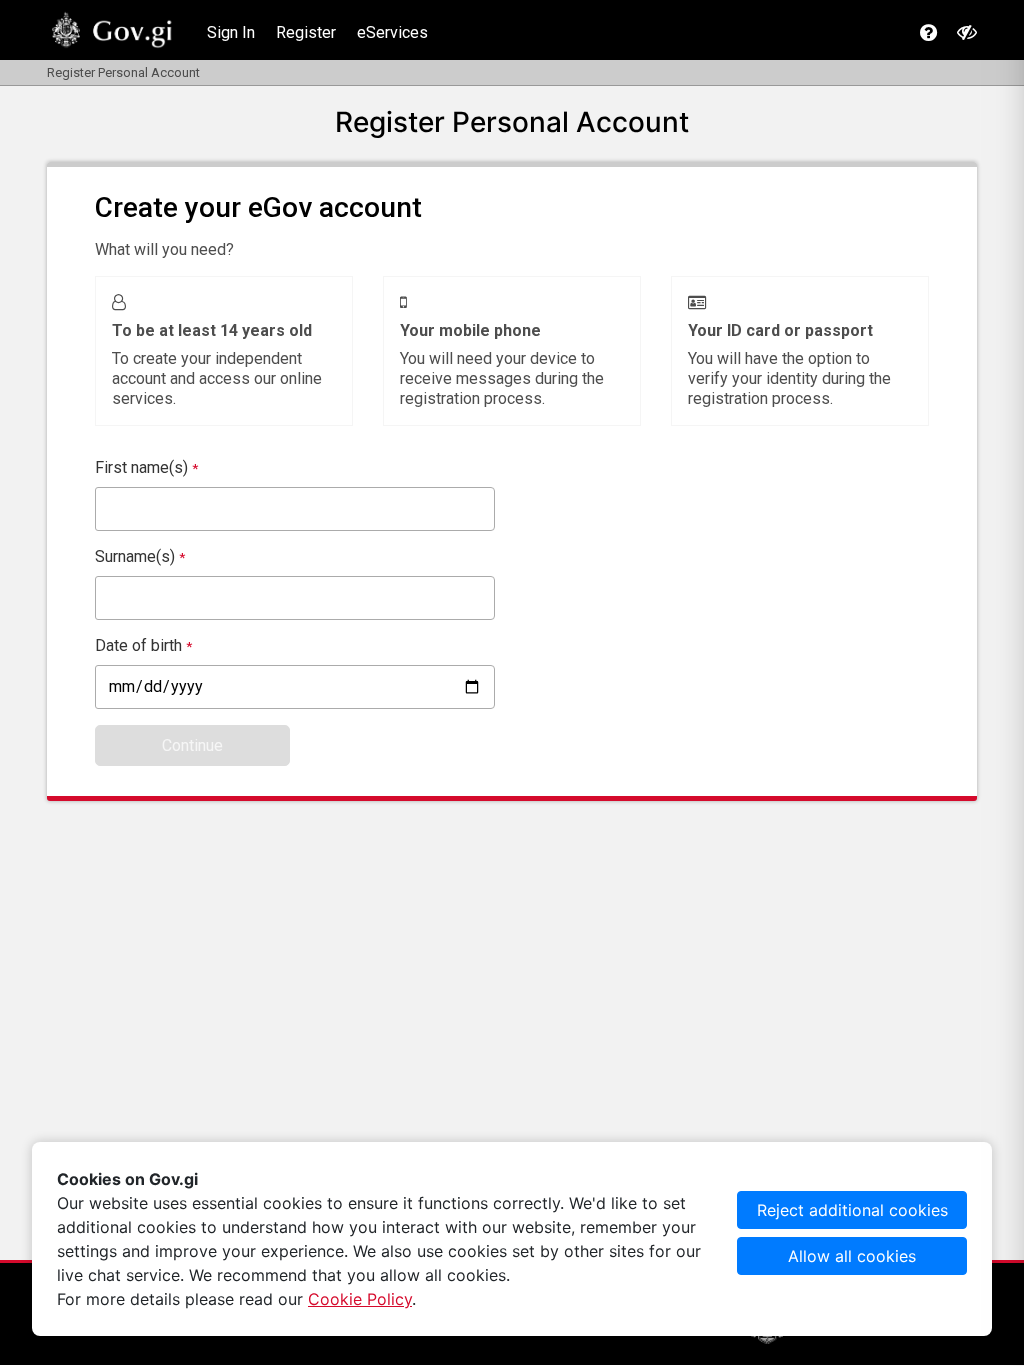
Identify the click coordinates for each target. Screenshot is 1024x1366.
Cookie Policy (360, 1299)
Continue (192, 745)
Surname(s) (140, 556)
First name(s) (146, 467)
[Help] (928, 33)
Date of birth (143, 645)
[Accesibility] (967, 32)
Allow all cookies (852, 1256)
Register (306, 32)
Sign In (231, 32)
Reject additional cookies (852, 1210)
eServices (392, 32)
